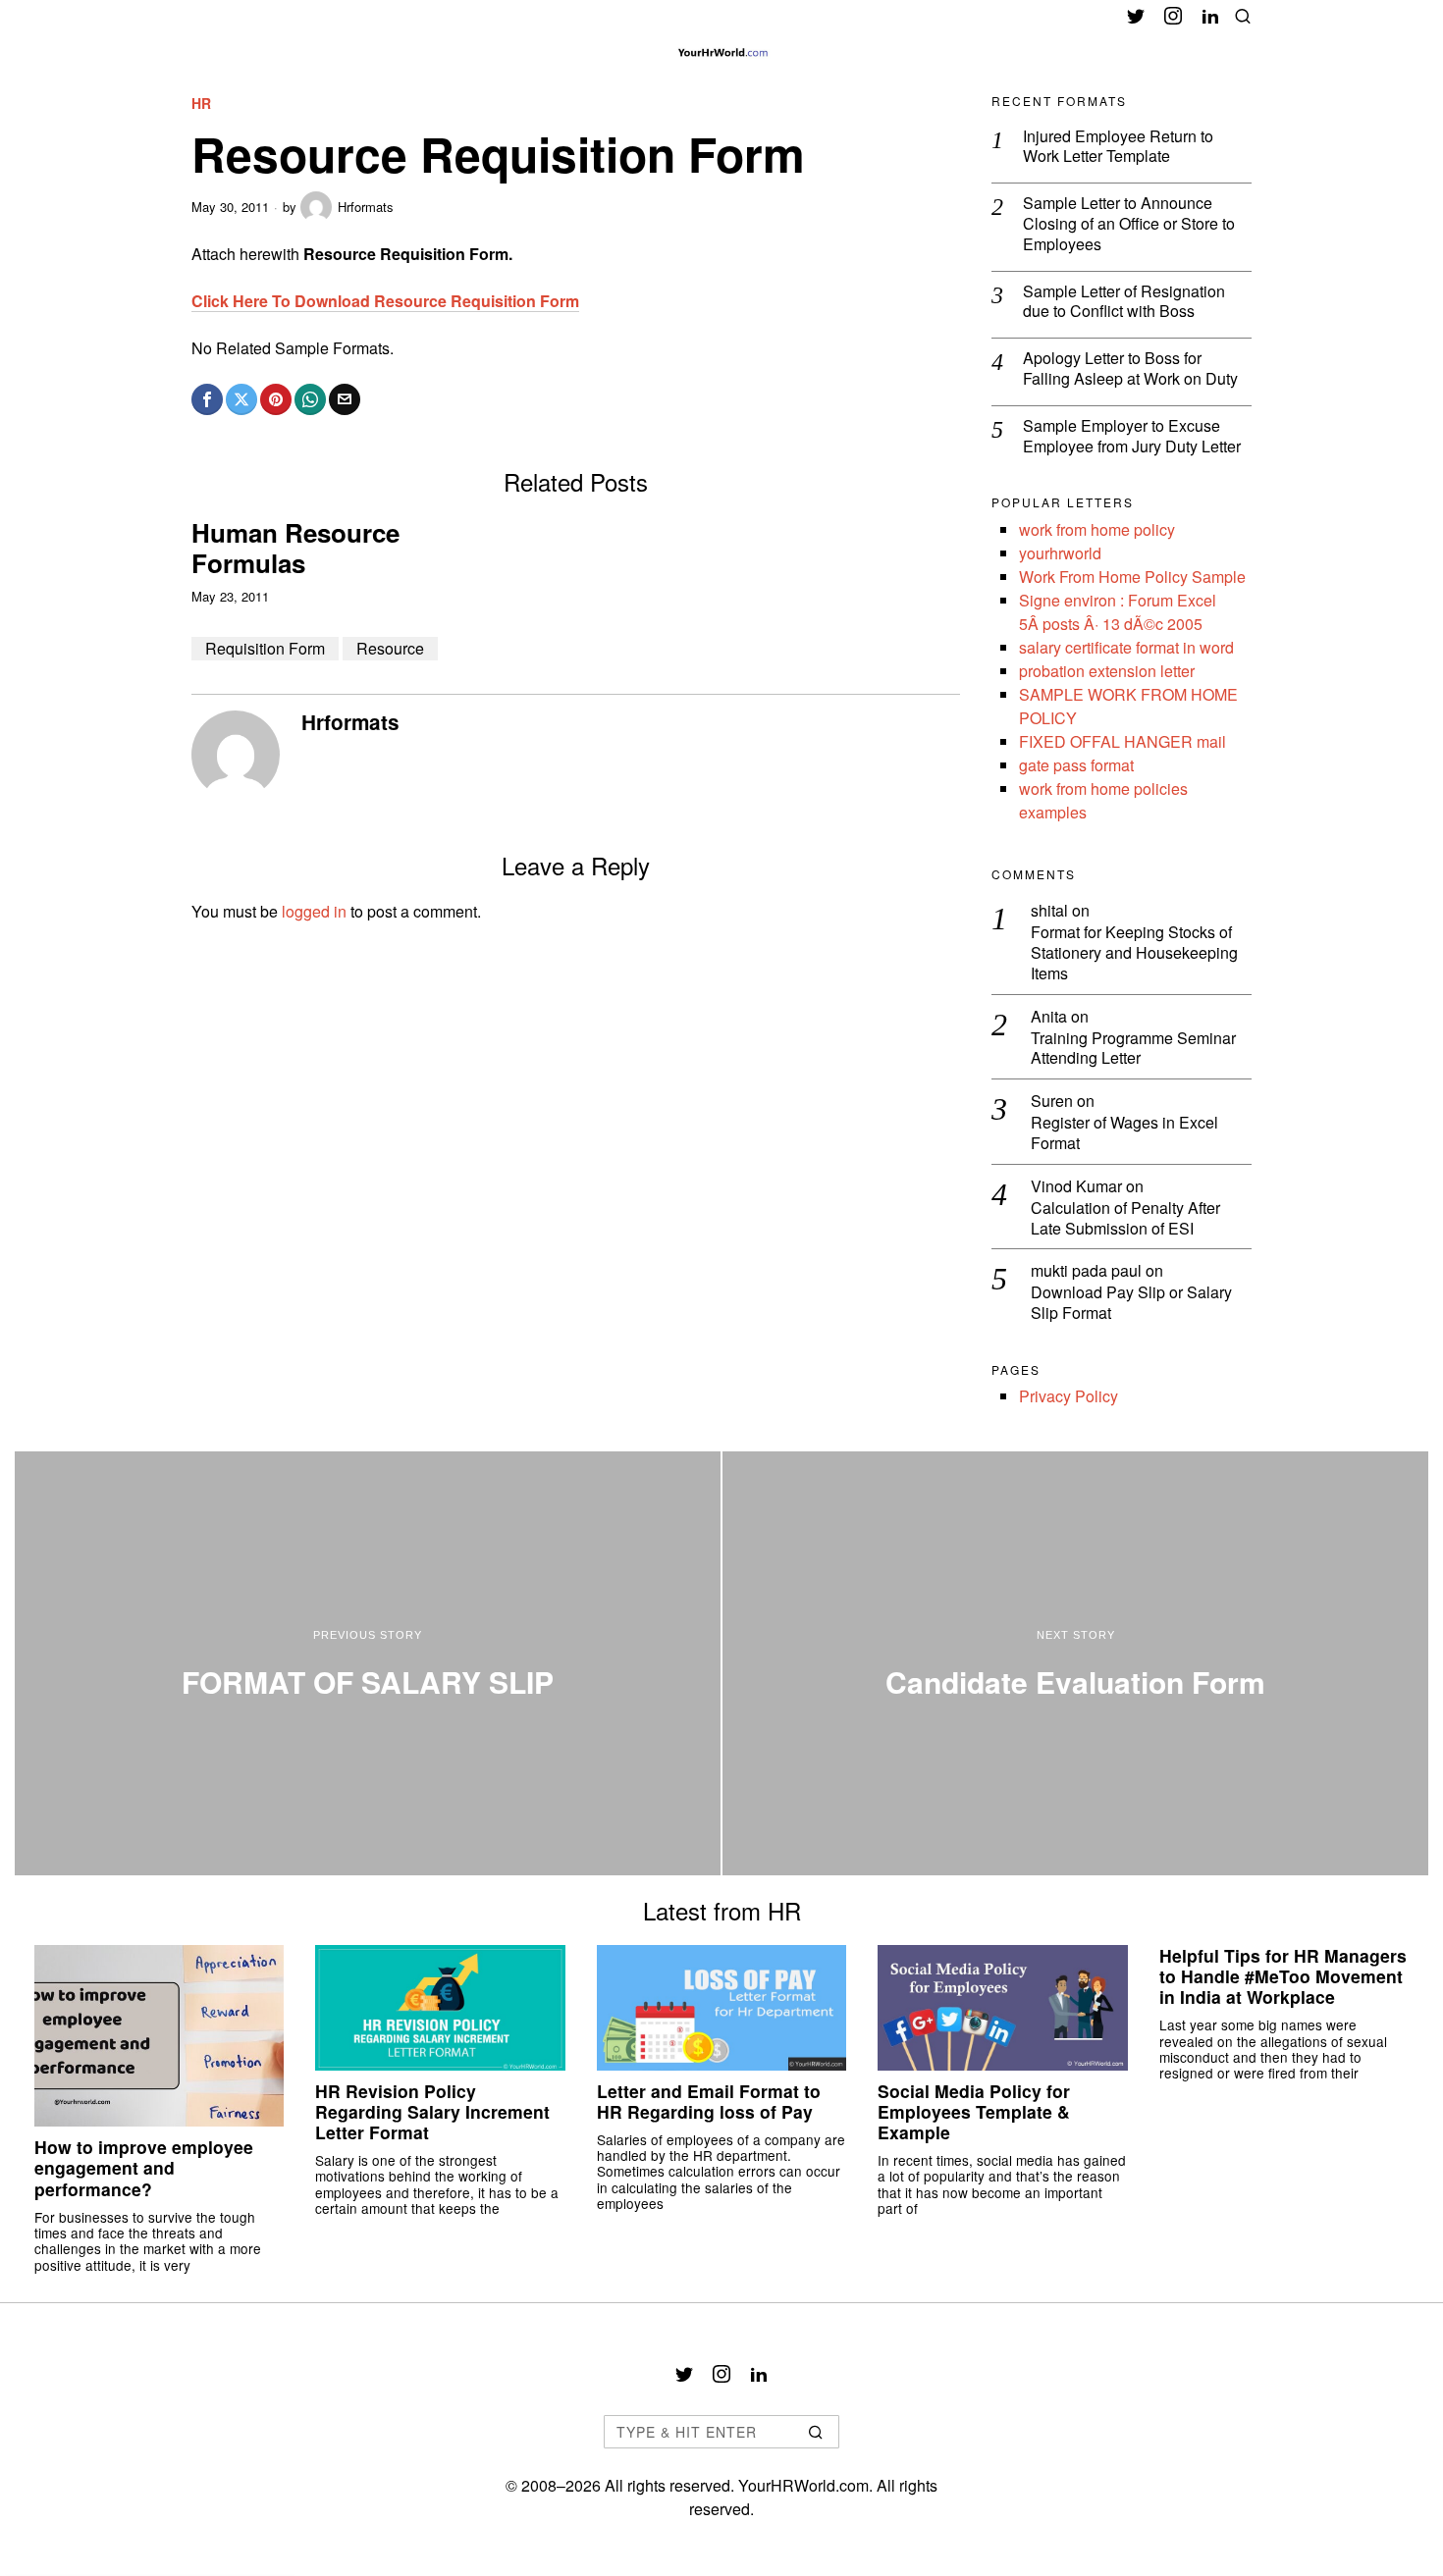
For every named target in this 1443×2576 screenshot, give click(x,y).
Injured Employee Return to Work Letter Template (1118, 147)
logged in (314, 911)
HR (201, 104)
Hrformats (366, 207)
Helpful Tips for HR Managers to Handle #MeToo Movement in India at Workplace (1283, 1976)
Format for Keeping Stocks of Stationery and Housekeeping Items (1134, 953)
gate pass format (1076, 765)
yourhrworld (1060, 553)
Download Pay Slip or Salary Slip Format (1131, 1303)
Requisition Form (265, 648)
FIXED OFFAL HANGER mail (1122, 741)
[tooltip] (1136, 16)
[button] (816, 2432)
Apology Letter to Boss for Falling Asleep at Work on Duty (1130, 369)
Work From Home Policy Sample (1132, 577)
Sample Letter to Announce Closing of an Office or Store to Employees (1129, 224)
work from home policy (1097, 529)
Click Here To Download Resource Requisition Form (385, 301)
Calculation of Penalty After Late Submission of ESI (1125, 1219)
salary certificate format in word (1126, 647)
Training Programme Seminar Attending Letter (1133, 1049)
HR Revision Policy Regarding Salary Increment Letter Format (432, 2111)
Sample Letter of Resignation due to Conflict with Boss (1124, 302)
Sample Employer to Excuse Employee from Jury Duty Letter (1132, 437)
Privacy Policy (1069, 1396)
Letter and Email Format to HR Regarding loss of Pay (709, 2101)
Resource (390, 648)
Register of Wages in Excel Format (1124, 1133)
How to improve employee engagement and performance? (144, 2167)
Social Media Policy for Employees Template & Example (974, 2111)
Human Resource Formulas (295, 548)
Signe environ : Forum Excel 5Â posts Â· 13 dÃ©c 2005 (1118, 612)
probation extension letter (1107, 671)
